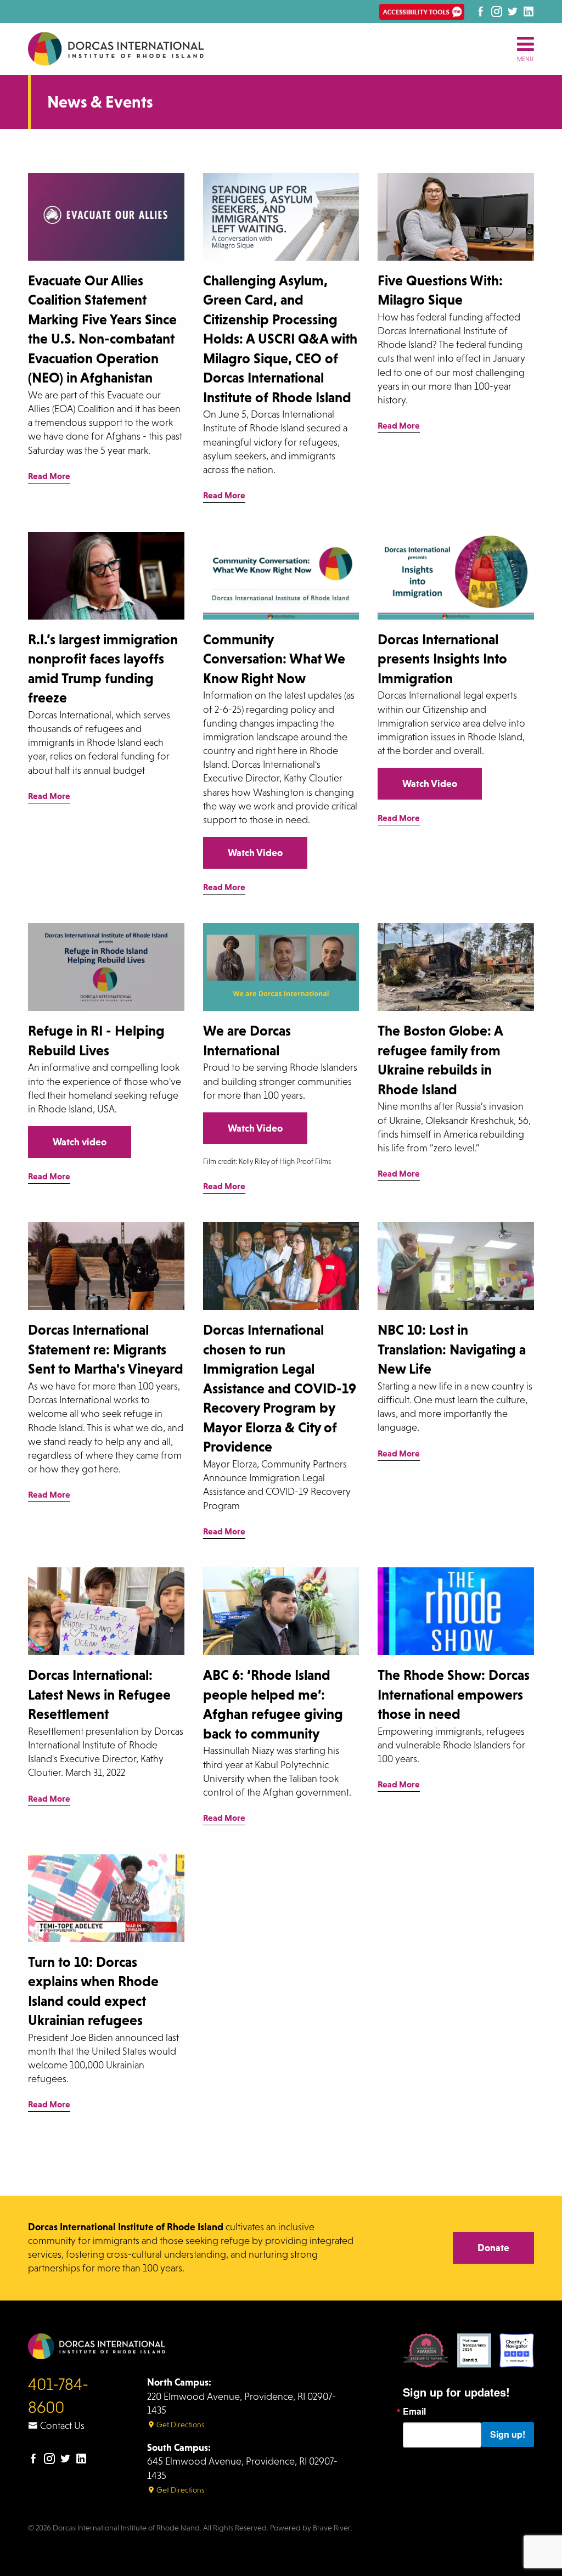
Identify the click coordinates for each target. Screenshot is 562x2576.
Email (414, 2411)
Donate (493, 2248)
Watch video (80, 1142)
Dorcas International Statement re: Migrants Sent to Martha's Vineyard (106, 1349)
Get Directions (179, 2425)
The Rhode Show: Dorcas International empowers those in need (454, 1695)
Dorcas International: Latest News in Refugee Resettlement (99, 1695)
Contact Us (61, 2426)
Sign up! (508, 2434)
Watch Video (255, 853)
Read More (49, 477)
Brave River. (333, 2528)
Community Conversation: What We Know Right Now (274, 659)
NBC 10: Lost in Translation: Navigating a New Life (452, 1349)
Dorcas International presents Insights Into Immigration (442, 659)
